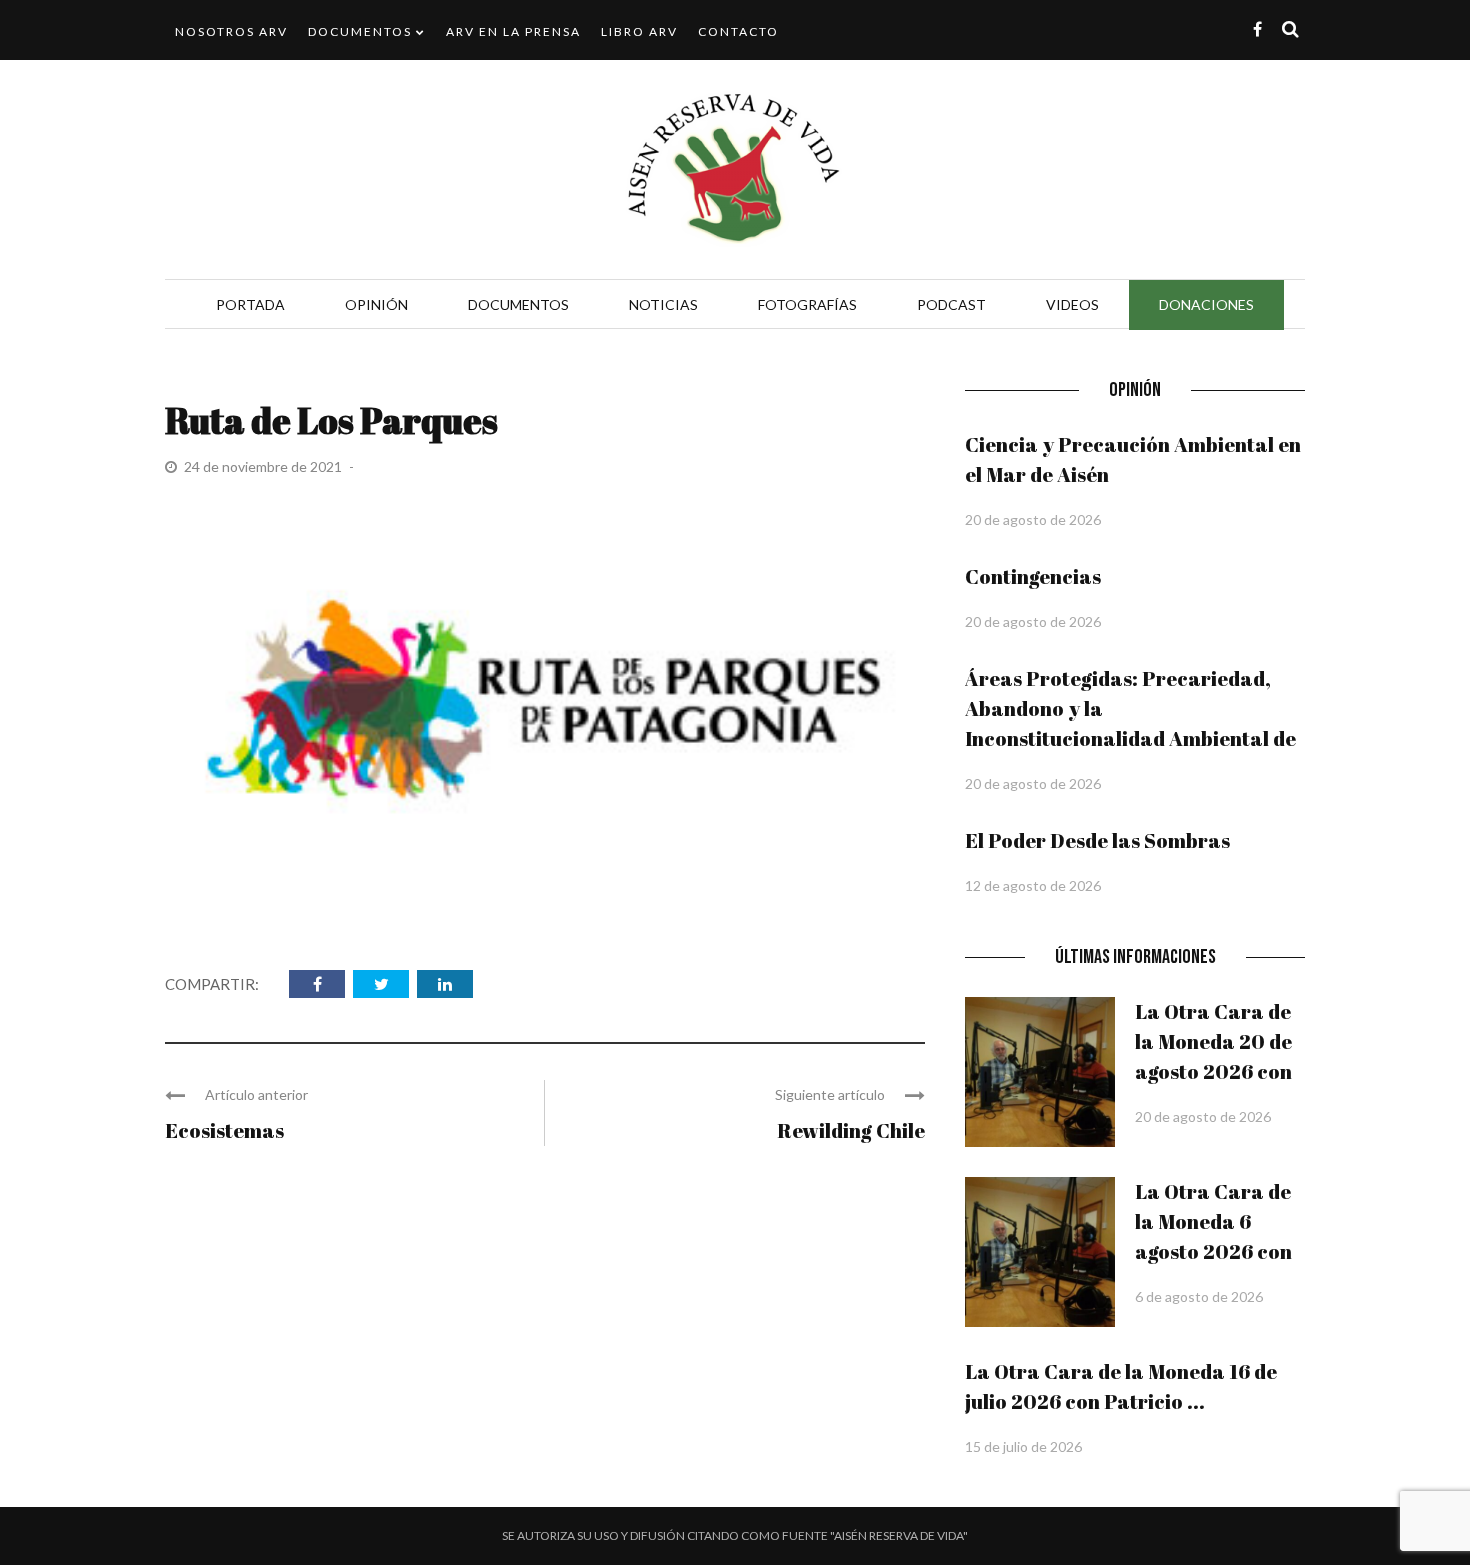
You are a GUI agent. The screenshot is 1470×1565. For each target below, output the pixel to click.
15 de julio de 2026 (1023, 1446)
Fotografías (807, 304)
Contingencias (1033, 576)
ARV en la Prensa (513, 31)
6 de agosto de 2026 (1199, 1296)
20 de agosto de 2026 (1033, 519)
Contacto (738, 31)
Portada (250, 304)
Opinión (376, 304)
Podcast (951, 304)
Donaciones (1206, 304)
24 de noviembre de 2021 (264, 466)
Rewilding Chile (851, 1130)
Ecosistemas (224, 1130)
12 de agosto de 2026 (1033, 885)
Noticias (663, 304)
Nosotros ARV (231, 31)
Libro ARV (639, 31)
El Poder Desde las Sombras (1097, 840)
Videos (1072, 304)
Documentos (360, 31)
